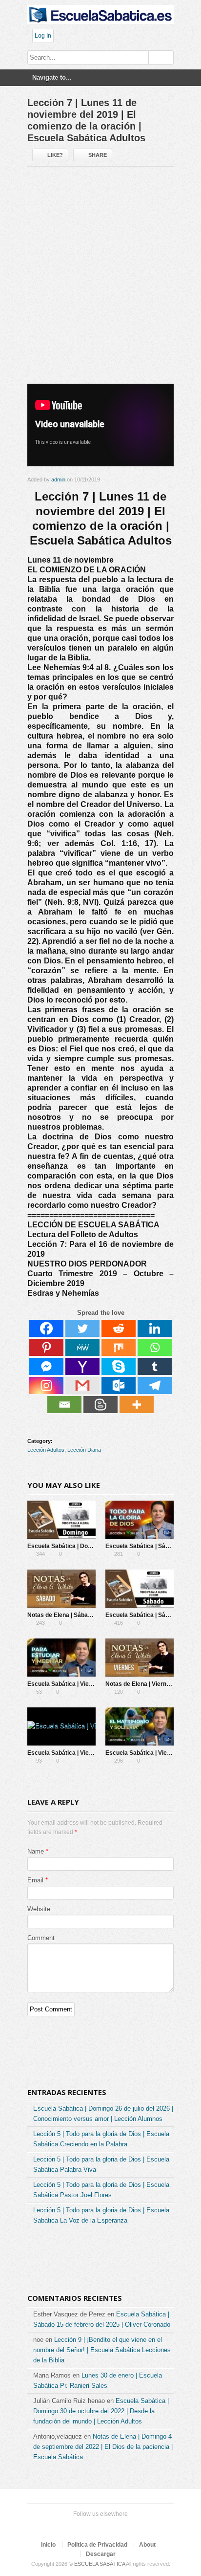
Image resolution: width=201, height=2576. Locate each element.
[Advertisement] (100, 279)
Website (39, 1909)
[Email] (64, 1405)
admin (58, 480)
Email (35, 1880)
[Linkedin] (155, 1328)
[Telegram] (155, 1386)
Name (36, 1851)
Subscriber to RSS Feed (114, 2526)
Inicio (48, 2545)
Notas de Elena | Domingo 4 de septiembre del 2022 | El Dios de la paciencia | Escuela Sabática (103, 2447)
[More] (137, 1405)
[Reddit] (119, 1328)
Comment (41, 1938)
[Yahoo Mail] (82, 1366)
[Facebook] (46, 1328)
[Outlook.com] (119, 1386)
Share (98, 155)
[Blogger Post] (100, 1405)
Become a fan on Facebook (83, 2526)
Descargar (101, 2554)
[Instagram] (46, 1386)
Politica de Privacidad (97, 2545)
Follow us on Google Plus (99, 2526)
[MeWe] (82, 1347)
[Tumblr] (155, 1366)
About (147, 2545)
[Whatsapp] (155, 1347)
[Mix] (119, 1347)
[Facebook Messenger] (46, 1366)
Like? (55, 155)
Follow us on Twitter (67, 2526)
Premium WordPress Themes (130, 2526)
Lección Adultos (46, 1450)
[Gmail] (82, 1386)
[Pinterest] (46, 1347)
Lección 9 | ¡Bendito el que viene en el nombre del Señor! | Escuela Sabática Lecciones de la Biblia (102, 2350)
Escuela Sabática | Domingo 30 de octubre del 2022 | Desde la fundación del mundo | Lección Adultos (101, 2411)
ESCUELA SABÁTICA (100, 2564)
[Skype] (119, 1366)
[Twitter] (82, 1328)
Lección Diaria (84, 1450)
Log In (43, 36)
